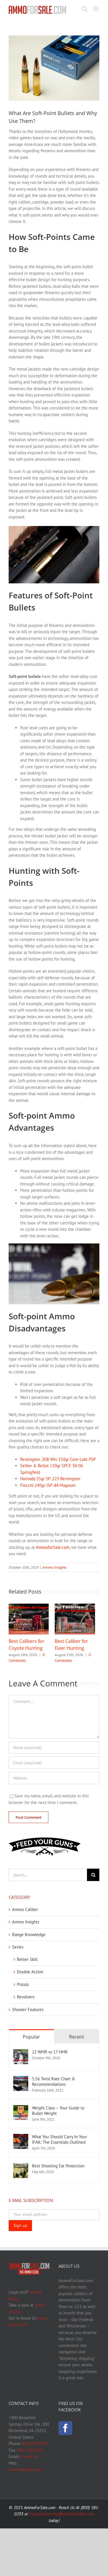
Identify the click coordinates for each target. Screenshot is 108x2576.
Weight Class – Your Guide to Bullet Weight (58, 2111)
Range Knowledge (29, 1935)
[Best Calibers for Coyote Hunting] (29, 1606)
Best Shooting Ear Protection (58, 2166)
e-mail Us (29, 2456)
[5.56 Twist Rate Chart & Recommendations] (21, 2079)
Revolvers (26, 1997)
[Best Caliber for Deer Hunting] (75, 1606)
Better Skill (27, 1959)
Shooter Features (28, 2009)
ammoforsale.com (25, 2469)
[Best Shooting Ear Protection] (21, 2166)
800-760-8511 (30, 2450)
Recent (77, 2037)
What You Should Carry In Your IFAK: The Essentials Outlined (59, 2139)
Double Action (30, 1972)
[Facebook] (65, 2428)
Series (18, 1947)
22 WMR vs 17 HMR (50, 2052)
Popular (31, 2037)
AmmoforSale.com (53, 1547)
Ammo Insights (54, 1567)
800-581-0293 (35, 2443)
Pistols (23, 1984)
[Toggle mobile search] (85, 9)
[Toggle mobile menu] (96, 9)
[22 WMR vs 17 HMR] (21, 2052)
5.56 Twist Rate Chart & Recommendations (54, 2081)
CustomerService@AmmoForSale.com (62, 2514)
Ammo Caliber (25, 1909)
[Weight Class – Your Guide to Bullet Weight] (21, 2108)
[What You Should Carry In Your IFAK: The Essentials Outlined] (21, 2137)
